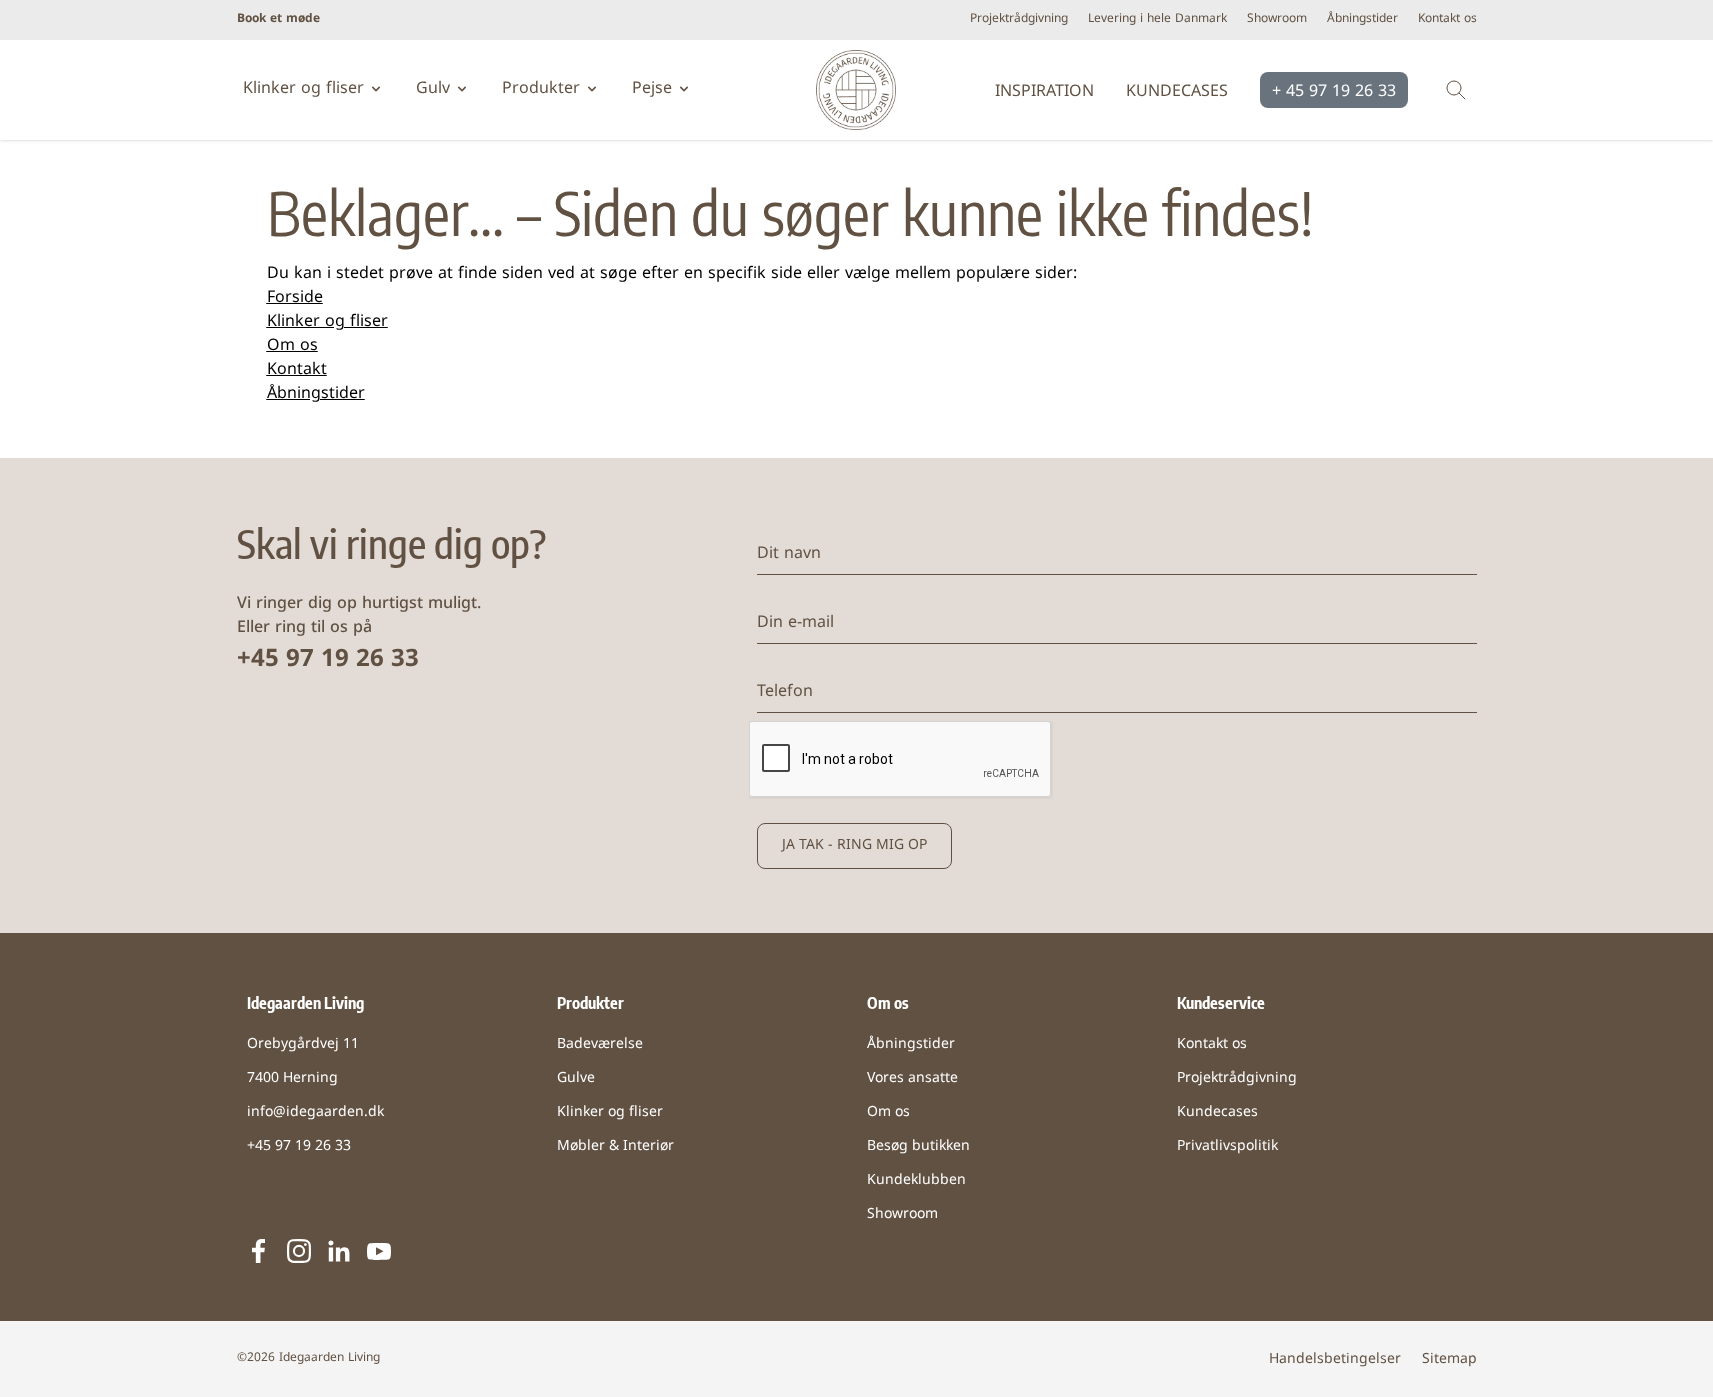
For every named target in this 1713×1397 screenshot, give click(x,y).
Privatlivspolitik (1227, 1146)
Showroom (1277, 19)
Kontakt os (1447, 19)
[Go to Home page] (856, 90)
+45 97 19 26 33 (328, 660)
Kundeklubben (916, 1180)
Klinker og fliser (327, 322)
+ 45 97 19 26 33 (1334, 92)
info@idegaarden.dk (315, 1112)
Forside (295, 298)
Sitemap (1449, 1359)
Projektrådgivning (1019, 19)
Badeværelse (600, 1044)
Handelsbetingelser (1335, 1359)
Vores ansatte (912, 1078)
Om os (292, 346)
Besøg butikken (918, 1146)
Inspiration (1044, 92)
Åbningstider (1362, 19)
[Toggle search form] (1456, 90)
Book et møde (278, 19)
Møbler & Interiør (615, 1146)
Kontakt (297, 370)
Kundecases (1177, 92)
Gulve (576, 1078)
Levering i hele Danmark (1157, 19)
